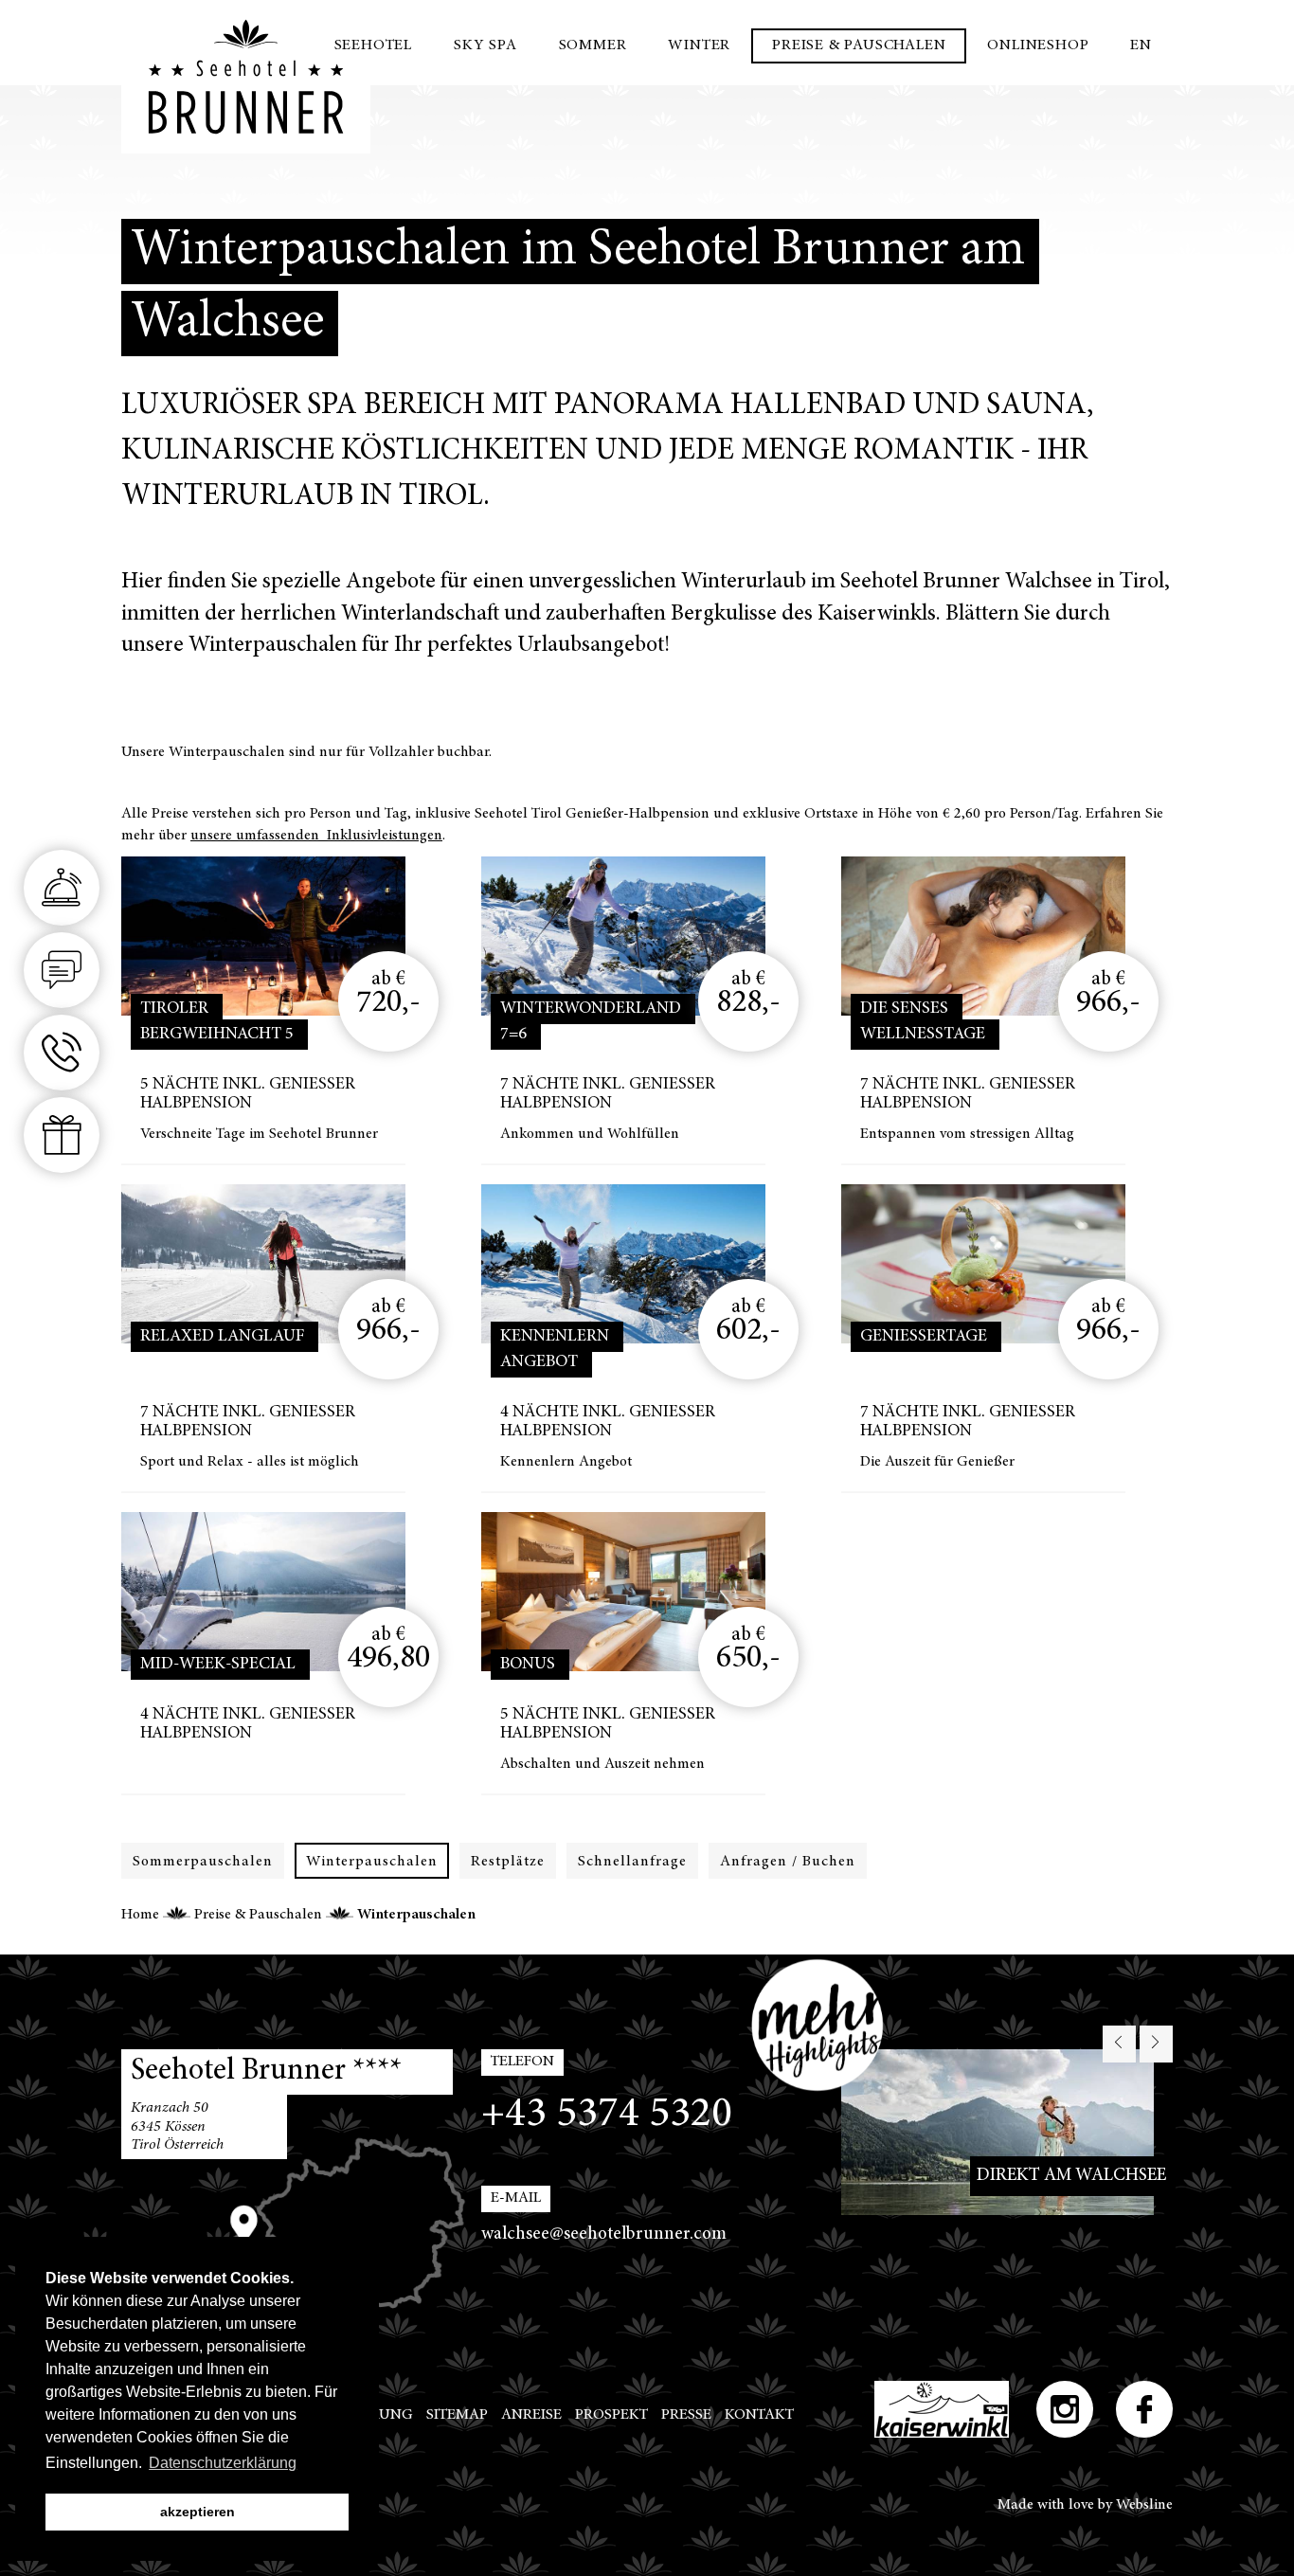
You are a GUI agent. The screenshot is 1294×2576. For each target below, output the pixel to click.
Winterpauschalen (372, 1862)
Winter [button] (699, 45)
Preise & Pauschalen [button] (859, 45)
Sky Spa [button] (485, 45)
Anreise (531, 2415)
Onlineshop (1038, 45)
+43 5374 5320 (607, 2115)
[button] (1119, 2044)
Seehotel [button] (373, 45)
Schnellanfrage (632, 1862)
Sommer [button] (593, 45)
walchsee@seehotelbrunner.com (604, 2234)
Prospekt (611, 2415)
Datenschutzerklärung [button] (223, 2463)
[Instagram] (1065, 2409)
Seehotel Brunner (246, 77)
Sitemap (457, 2415)
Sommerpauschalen (203, 1862)
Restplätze (508, 1862)
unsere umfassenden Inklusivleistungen (316, 836)
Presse (686, 2415)
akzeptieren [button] (198, 2512)
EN (1141, 45)
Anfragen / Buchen (788, 1862)
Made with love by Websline (1085, 2505)
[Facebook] (1144, 2409)
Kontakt (759, 2415)
